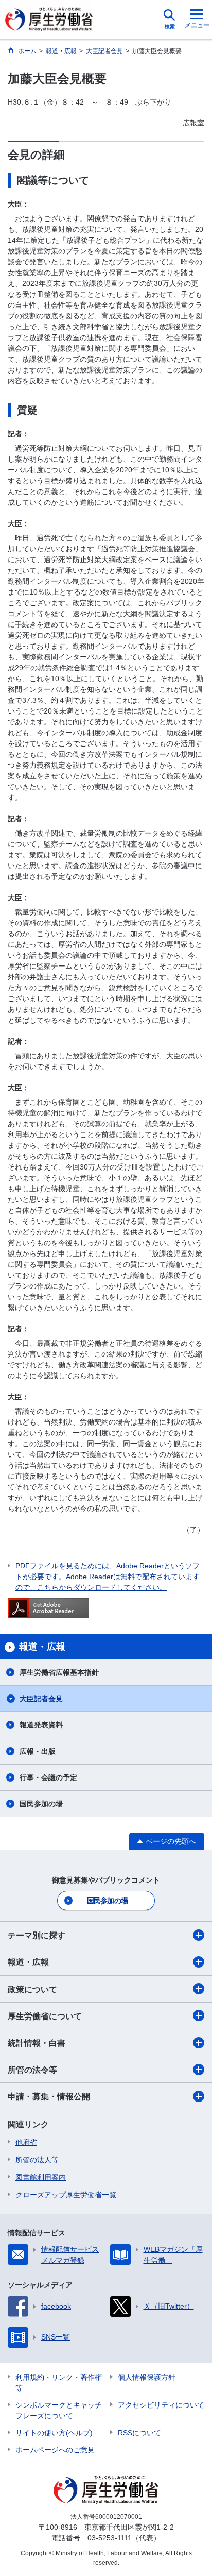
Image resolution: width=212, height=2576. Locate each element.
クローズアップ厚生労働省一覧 (66, 2195)
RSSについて (139, 2433)
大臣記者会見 (41, 1699)
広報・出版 (38, 1751)
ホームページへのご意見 (55, 2450)
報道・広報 (28, 1962)
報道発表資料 (41, 1725)
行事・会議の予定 (48, 1777)
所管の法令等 (32, 2070)
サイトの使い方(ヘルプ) (54, 2433)
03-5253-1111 (110, 2538)
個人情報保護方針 (147, 2377)
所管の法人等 (37, 2160)
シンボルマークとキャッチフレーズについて (59, 2410)
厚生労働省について (45, 2016)
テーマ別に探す (37, 1935)
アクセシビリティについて (161, 2405)
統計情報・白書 (37, 2043)
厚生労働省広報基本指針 (59, 1672)
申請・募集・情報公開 (49, 2097)
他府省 (26, 2142)
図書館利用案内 (41, 2177)
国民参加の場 (41, 1804)
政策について (32, 1989)
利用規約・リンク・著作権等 (59, 2383)
